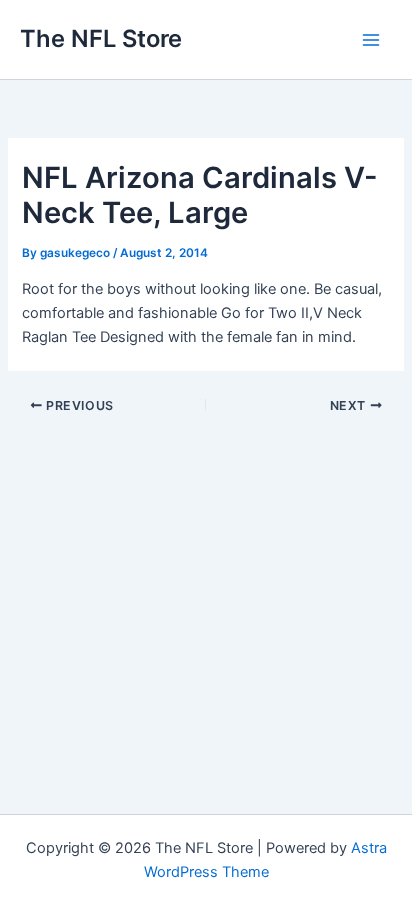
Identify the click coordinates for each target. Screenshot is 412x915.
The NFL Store (101, 38)
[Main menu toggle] (371, 40)
